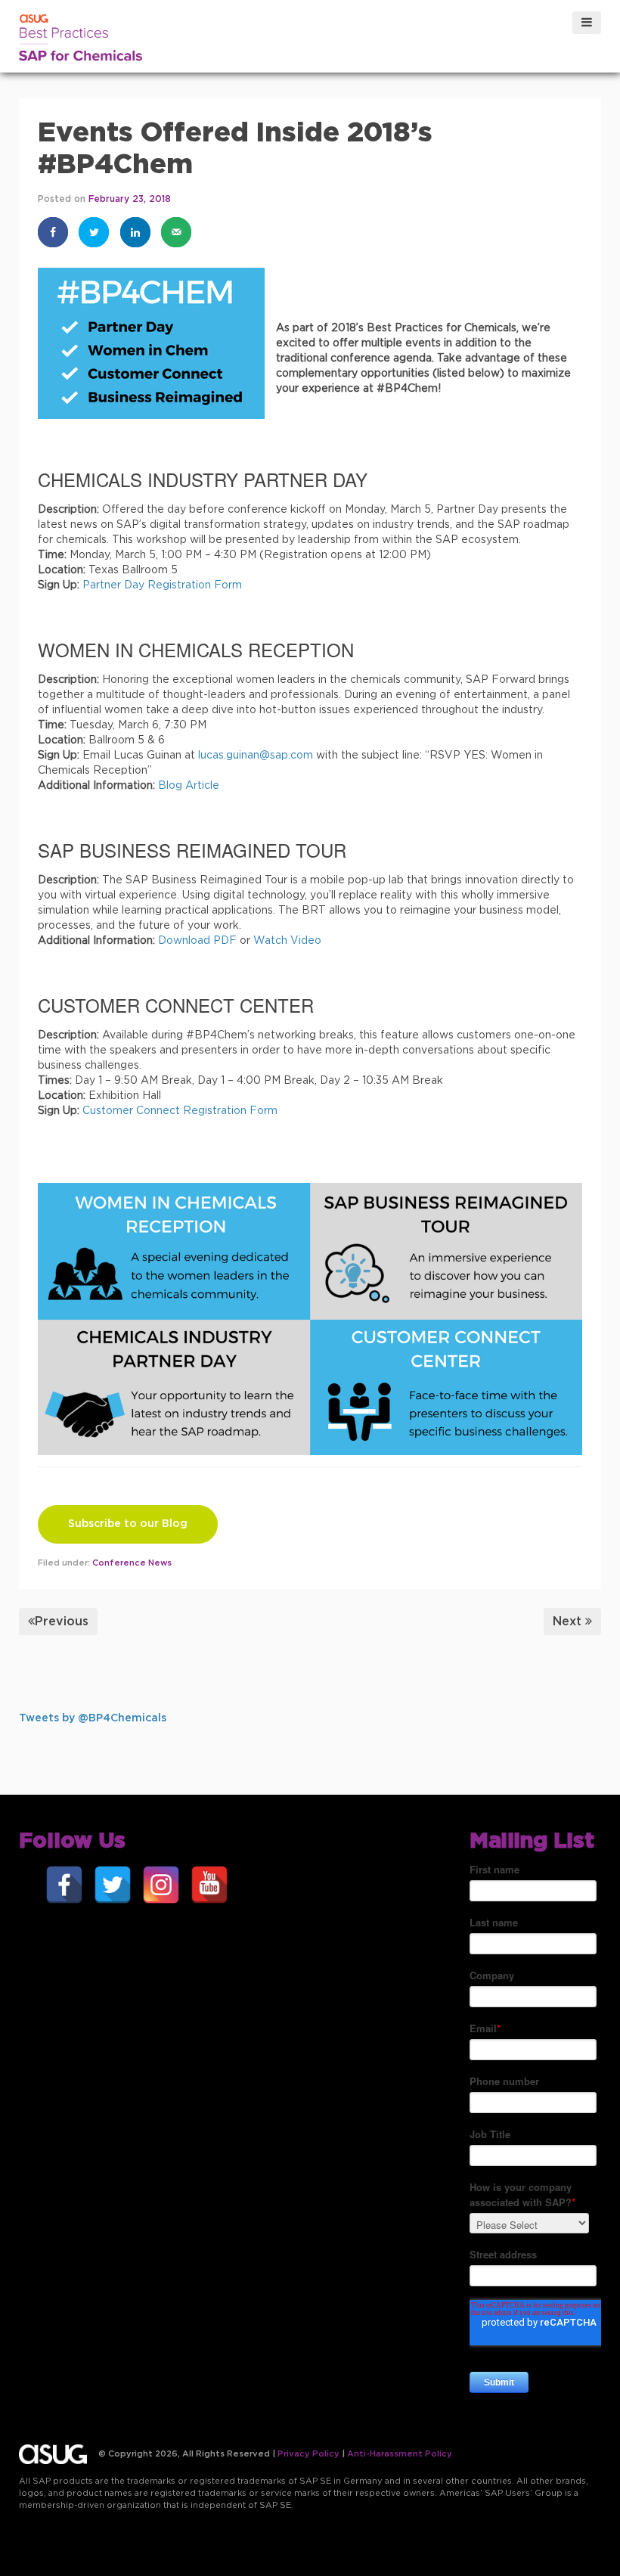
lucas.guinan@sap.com (256, 756)
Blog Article (189, 786)
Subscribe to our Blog (128, 1524)
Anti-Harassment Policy (400, 2454)
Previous (62, 1622)
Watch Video (287, 941)
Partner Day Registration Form (164, 585)
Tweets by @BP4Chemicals (93, 1718)
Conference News (132, 1563)
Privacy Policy (308, 2454)
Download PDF (197, 941)
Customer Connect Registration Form (180, 1111)
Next (567, 1622)
